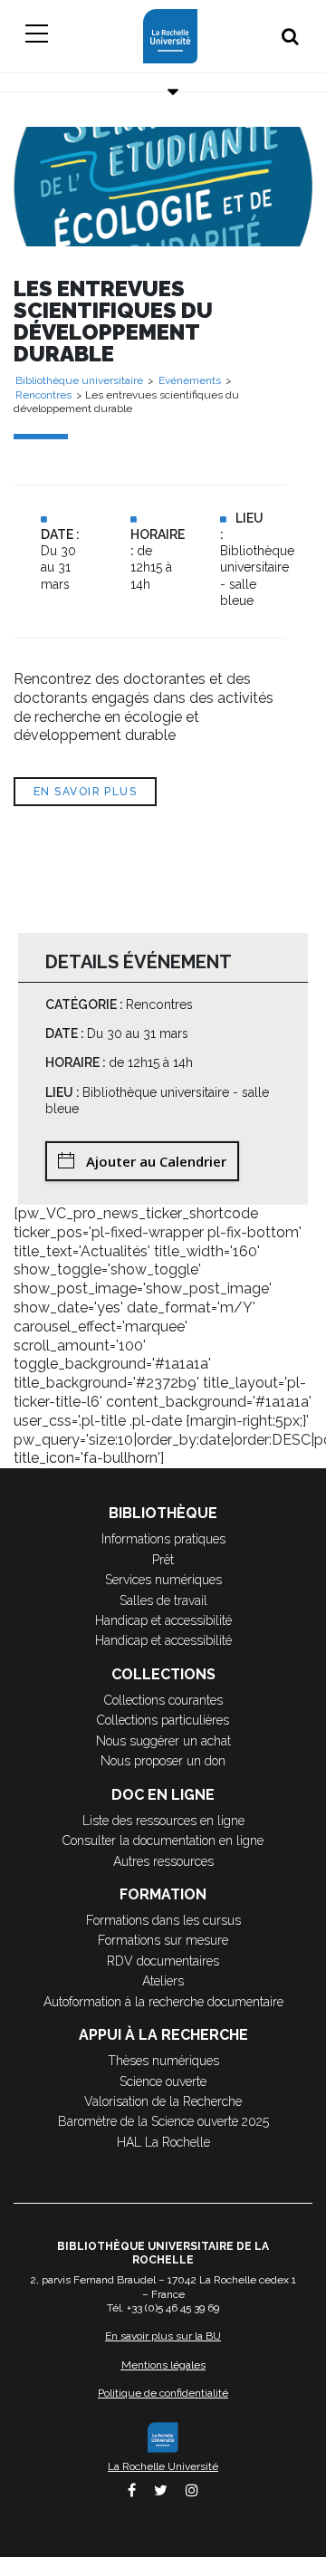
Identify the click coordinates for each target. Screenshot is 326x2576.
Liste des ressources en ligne (163, 1821)
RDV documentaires (163, 1961)
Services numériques (163, 1580)
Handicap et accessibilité (163, 1620)
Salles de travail (163, 1600)
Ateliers (163, 1981)
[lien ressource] (163, 185)
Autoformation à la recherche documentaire (163, 2002)
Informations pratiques (163, 1539)
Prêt (163, 1560)
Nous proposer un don (163, 1761)
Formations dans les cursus (163, 1920)
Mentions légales (163, 2365)
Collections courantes (163, 1700)
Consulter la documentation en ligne (163, 1841)
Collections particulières (163, 1720)
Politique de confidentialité (163, 2393)
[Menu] (36, 36)
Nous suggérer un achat (163, 1741)
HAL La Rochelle (163, 2142)
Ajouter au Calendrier (156, 1161)
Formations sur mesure (163, 1940)
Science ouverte (163, 2081)
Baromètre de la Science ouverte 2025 (163, 2121)
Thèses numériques (163, 2061)
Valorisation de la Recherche (163, 2101)
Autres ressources (163, 1861)
